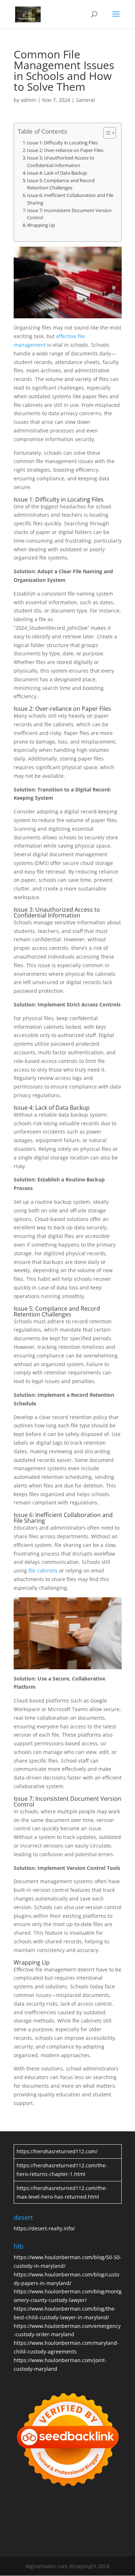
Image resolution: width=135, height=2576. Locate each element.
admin (29, 100)
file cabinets (43, 1570)
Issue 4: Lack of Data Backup (57, 173)
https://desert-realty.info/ (44, 2228)
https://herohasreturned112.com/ (57, 2151)
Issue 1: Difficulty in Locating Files (62, 143)
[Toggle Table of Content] (106, 133)
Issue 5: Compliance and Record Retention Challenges (61, 184)
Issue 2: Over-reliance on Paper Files (65, 150)
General (85, 100)
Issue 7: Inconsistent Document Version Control (69, 214)
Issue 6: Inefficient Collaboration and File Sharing (70, 199)
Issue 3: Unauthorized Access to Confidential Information (61, 161)
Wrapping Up (41, 225)
